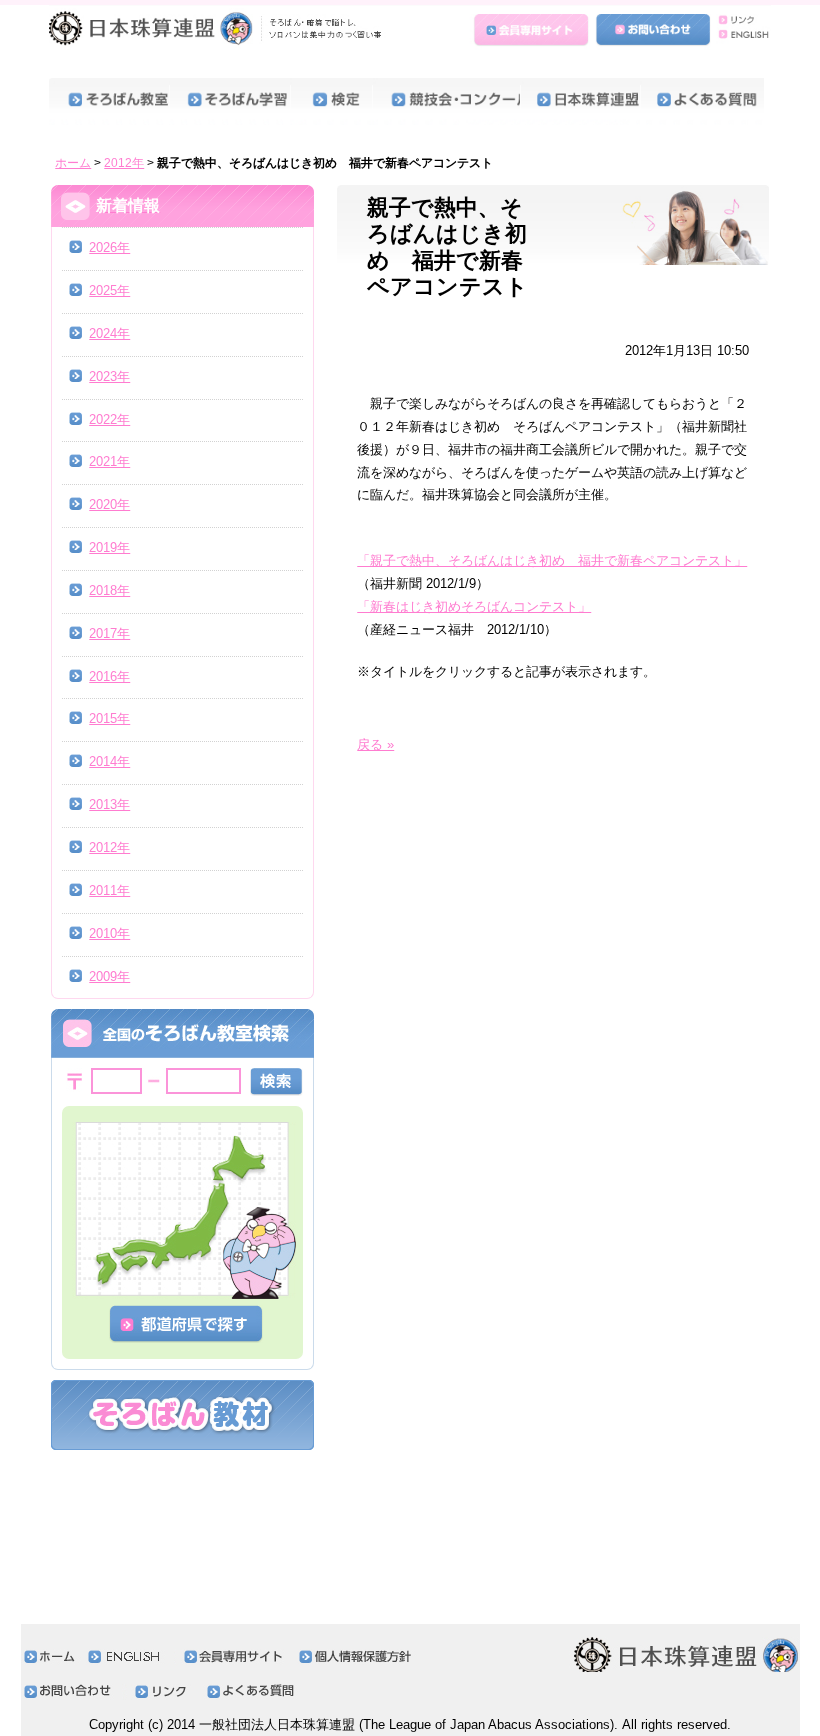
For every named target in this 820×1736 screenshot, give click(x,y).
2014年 (109, 761)
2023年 (109, 376)
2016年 (109, 676)
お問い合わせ (653, 31)
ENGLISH (741, 41)
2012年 (124, 163)
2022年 (109, 419)
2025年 (109, 290)
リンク (741, 21)
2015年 (109, 718)
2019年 (109, 547)
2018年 (109, 590)
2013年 (109, 804)
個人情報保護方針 (360, 1656)
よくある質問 (701, 101)
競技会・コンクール (446, 101)
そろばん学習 (229, 101)
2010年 (109, 933)
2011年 (109, 890)
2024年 (109, 333)
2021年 (109, 461)
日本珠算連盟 (218, 35)
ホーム (73, 163)
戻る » (375, 744)
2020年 (109, 504)
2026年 (109, 247)
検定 (331, 101)
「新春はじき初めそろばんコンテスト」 (474, 606)
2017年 (109, 633)
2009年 (109, 976)
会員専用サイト (533, 31)
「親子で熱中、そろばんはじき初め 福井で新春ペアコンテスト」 (552, 560)
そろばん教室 (109, 101)
